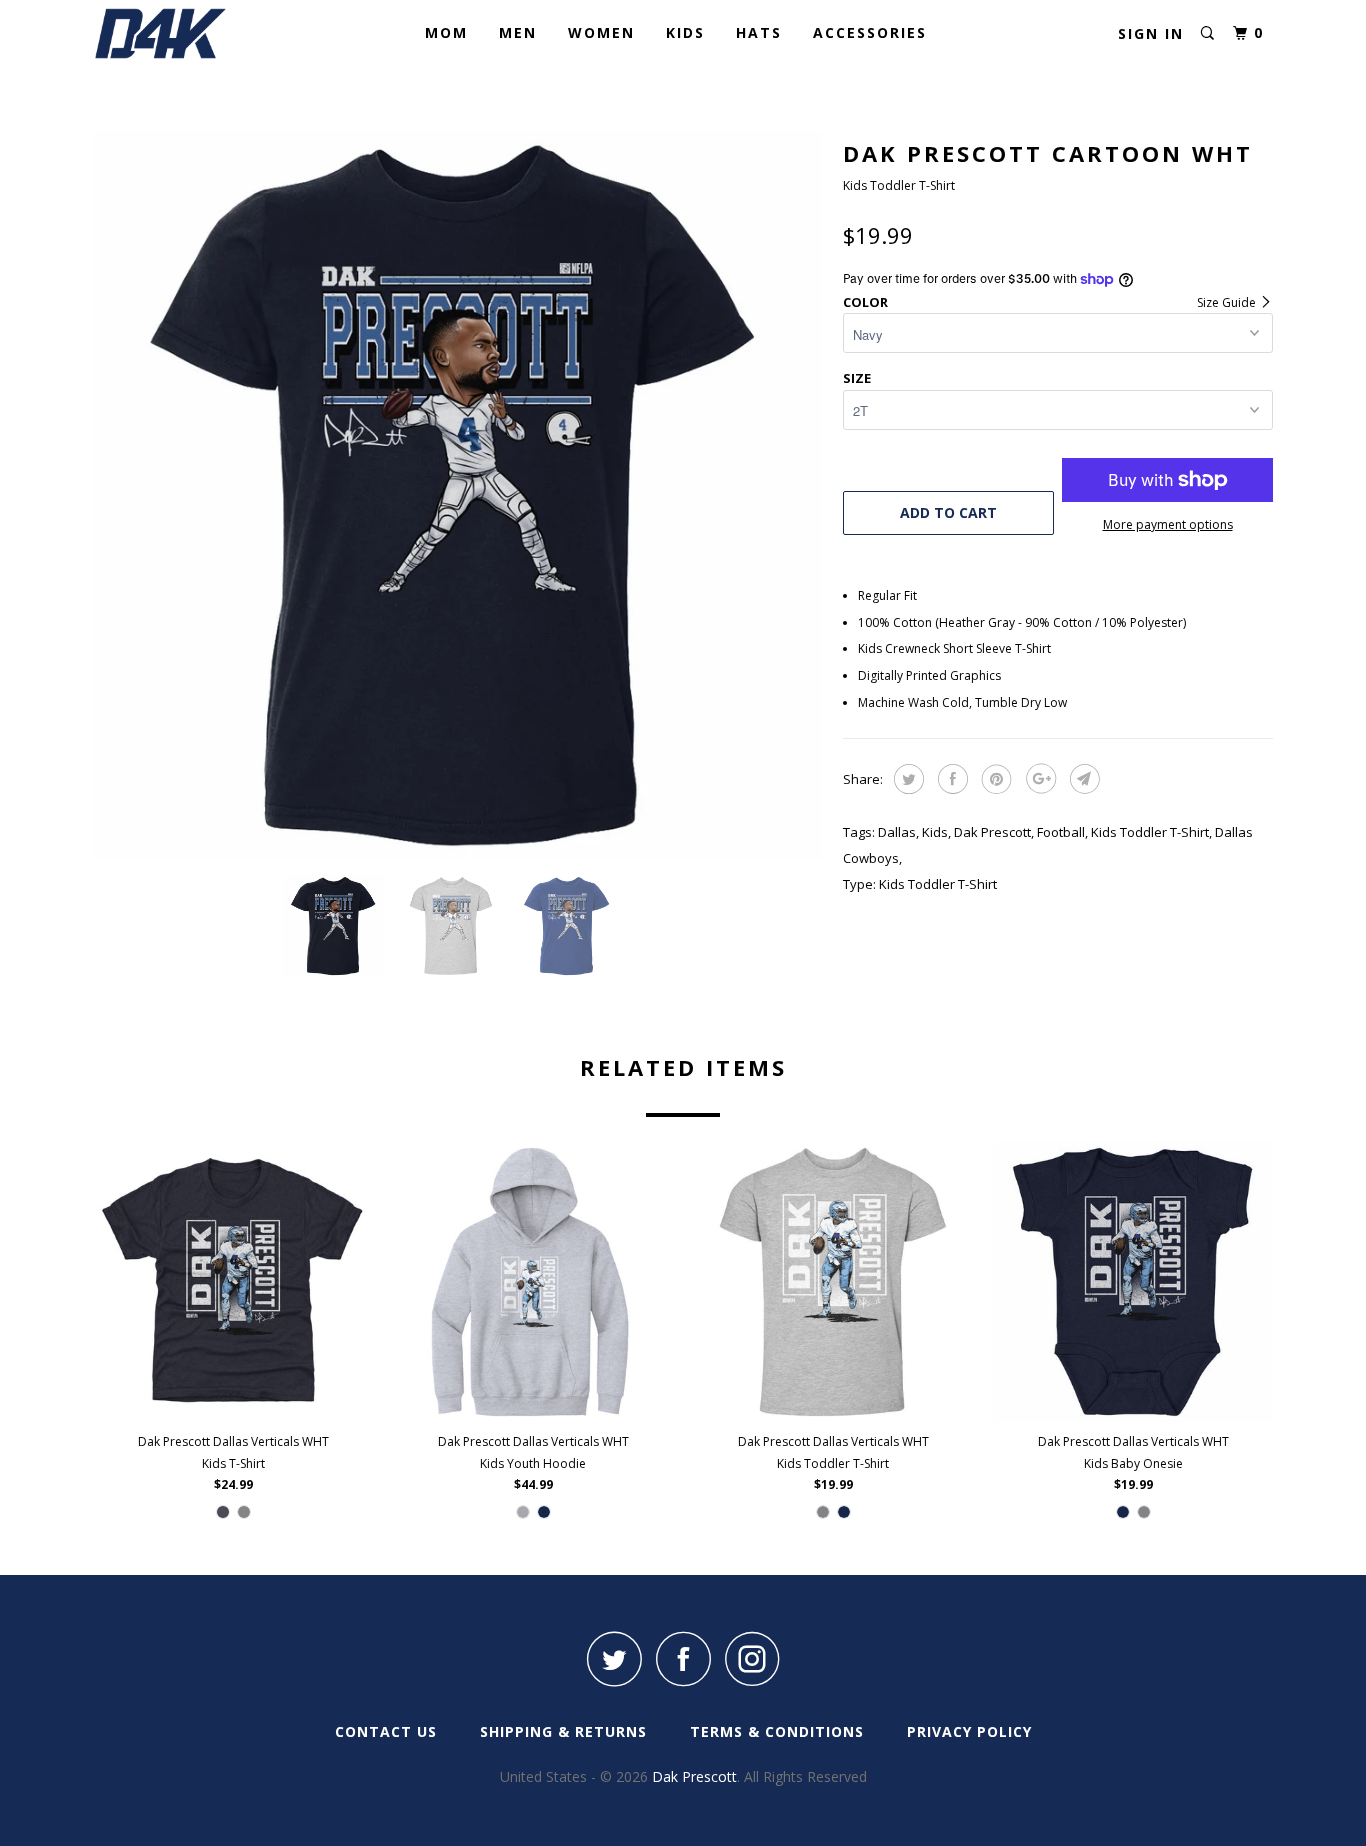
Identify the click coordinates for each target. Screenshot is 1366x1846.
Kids (685, 32)
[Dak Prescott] (195, 33)
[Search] (1207, 33)
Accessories (870, 32)
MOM (446, 32)
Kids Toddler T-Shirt (1150, 832)
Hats (759, 32)
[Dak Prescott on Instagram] (752, 1658)
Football (1061, 832)
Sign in (1151, 33)
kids (935, 832)
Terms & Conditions (777, 1731)
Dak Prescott (992, 832)
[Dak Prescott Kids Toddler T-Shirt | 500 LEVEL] (458, 495)
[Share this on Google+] (1038, 779)
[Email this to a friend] (1082, 779)
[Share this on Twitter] (906, 779)
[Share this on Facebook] (950, 779)
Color (865, 302)
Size (857, 378)
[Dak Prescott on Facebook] (683, 1658)
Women (601, 32)
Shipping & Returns (563, 1731)
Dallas (897, 832)
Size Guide (1228, 302)
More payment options (1168, 524)
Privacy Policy (969, 1731)
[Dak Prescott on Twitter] (614, 1658)
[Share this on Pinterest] (994, 779)
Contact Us (386, 1731)
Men (518, 32)
